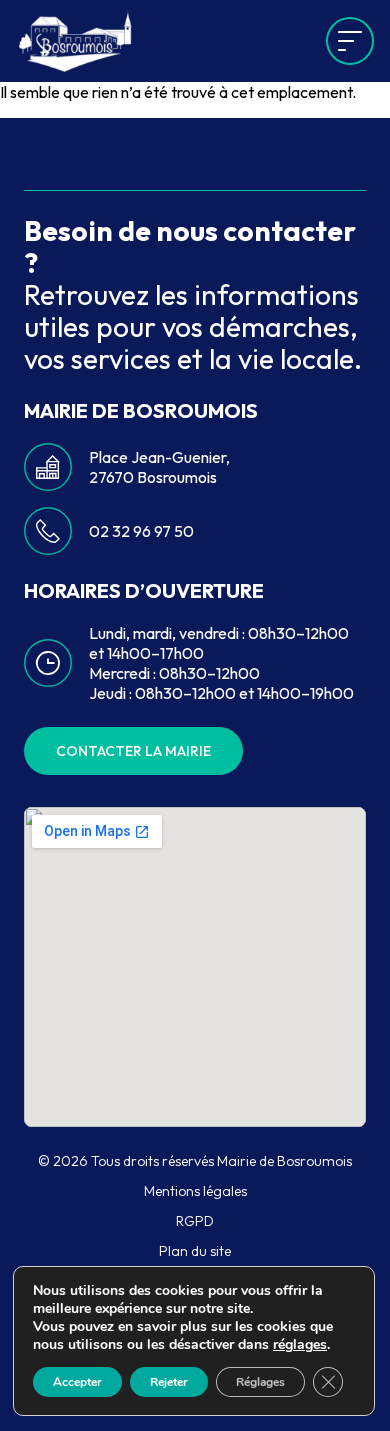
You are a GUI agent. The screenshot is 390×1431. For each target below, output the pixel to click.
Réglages (260, 1382)
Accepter (77, 1382)
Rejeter (169, 1382)
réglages (300, 1345)
